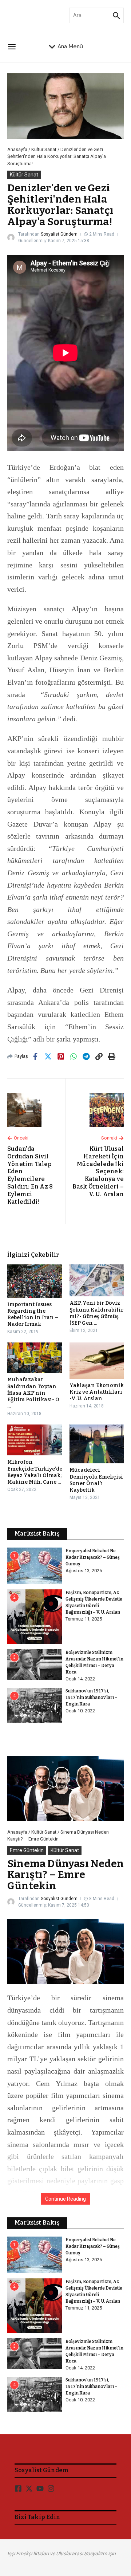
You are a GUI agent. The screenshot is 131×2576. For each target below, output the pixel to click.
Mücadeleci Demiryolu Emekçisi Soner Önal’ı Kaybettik (96, 1480)
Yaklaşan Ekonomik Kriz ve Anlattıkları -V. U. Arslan (97, 1392)
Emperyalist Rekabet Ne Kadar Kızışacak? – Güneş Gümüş (93, 1557)
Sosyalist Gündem (59, 234)
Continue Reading (65, 2199)
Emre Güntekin (27, 1850)
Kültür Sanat (44, 149)
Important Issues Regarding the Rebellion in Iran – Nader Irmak (33, 1315)
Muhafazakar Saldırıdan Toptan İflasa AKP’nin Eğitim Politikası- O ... (33, 1393)
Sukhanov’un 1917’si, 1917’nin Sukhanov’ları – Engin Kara (92, 1697)
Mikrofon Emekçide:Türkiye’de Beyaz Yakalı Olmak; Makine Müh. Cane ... (35, 1472)
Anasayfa (17, 149)
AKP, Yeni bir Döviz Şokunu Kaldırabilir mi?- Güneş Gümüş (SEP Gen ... (96, 1313)
